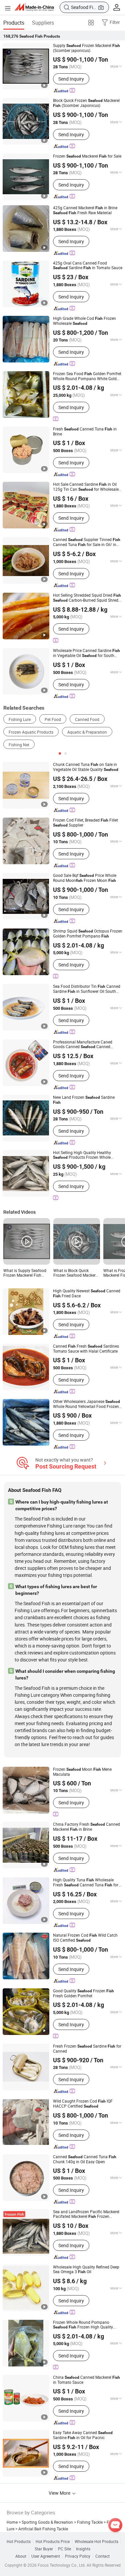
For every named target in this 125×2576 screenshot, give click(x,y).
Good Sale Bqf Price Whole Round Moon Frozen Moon (85, 878)
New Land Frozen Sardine (84, 1100)
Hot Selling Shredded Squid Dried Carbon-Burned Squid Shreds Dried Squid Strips (87, 598)
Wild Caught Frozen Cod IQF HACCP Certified (83, 2104)
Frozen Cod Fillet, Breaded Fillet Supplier (85, 823)
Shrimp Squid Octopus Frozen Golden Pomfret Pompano (88, 934)
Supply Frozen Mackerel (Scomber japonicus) (86, 48)
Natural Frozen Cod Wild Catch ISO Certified (85, 1938)
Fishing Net (19, 745)
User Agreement (46, 2556)
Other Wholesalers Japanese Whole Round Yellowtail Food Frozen (86, 1404)
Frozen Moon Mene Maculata (82, 1772)
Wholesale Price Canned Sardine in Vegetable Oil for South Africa (86, 653)
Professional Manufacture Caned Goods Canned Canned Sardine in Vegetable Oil (83, 1044)
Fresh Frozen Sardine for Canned (87, 2048)
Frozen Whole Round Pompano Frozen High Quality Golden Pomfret (83, 2325)
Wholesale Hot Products (96, 2541)
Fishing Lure (20, 719)
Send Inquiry (71, 79)
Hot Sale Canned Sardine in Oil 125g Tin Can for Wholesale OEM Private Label (86, 487)
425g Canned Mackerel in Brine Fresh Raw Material (85, 210)
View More (60, 2493)
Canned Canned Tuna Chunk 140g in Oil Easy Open (85, 2159)
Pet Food (53, 719)
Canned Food (87, 719)
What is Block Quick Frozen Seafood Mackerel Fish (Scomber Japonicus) (76, 1273)
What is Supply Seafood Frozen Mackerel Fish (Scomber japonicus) (25, 1273)
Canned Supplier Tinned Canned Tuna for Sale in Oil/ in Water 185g (87, 542)
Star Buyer (44, 2549)
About (21, 2556)
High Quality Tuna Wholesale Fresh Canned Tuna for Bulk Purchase (86, 1882)
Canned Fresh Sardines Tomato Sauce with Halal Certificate (86, 1348)
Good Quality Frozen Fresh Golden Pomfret (83, 1993)
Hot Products (19, 2541)
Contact (102, 2556)
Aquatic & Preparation (87, 732)
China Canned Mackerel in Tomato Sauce (86, 2380)
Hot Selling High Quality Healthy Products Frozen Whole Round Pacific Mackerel (82, 1155)
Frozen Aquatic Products (31, 732)
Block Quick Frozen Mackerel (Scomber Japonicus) (86, 103)
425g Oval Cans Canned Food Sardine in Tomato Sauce (88, 265)
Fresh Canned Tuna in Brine (85, 431)
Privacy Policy (78, 2556)
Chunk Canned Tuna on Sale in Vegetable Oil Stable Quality (86, 767)
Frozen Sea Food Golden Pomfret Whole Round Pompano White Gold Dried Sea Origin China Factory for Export (87, 376)
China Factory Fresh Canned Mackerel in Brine (86, 1827)
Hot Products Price (53, 2541)
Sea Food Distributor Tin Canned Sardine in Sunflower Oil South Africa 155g (87, 989)
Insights (83, 2549)
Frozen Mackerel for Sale (87, 156)
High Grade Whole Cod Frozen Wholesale (84, 321)
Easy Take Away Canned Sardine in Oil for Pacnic (83, 2435)
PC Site (64, 2549)
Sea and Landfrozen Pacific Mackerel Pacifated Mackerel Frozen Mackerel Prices (86, 2214)
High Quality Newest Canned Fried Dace (87, 1293)
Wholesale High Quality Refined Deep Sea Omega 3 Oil (86, 2269)
